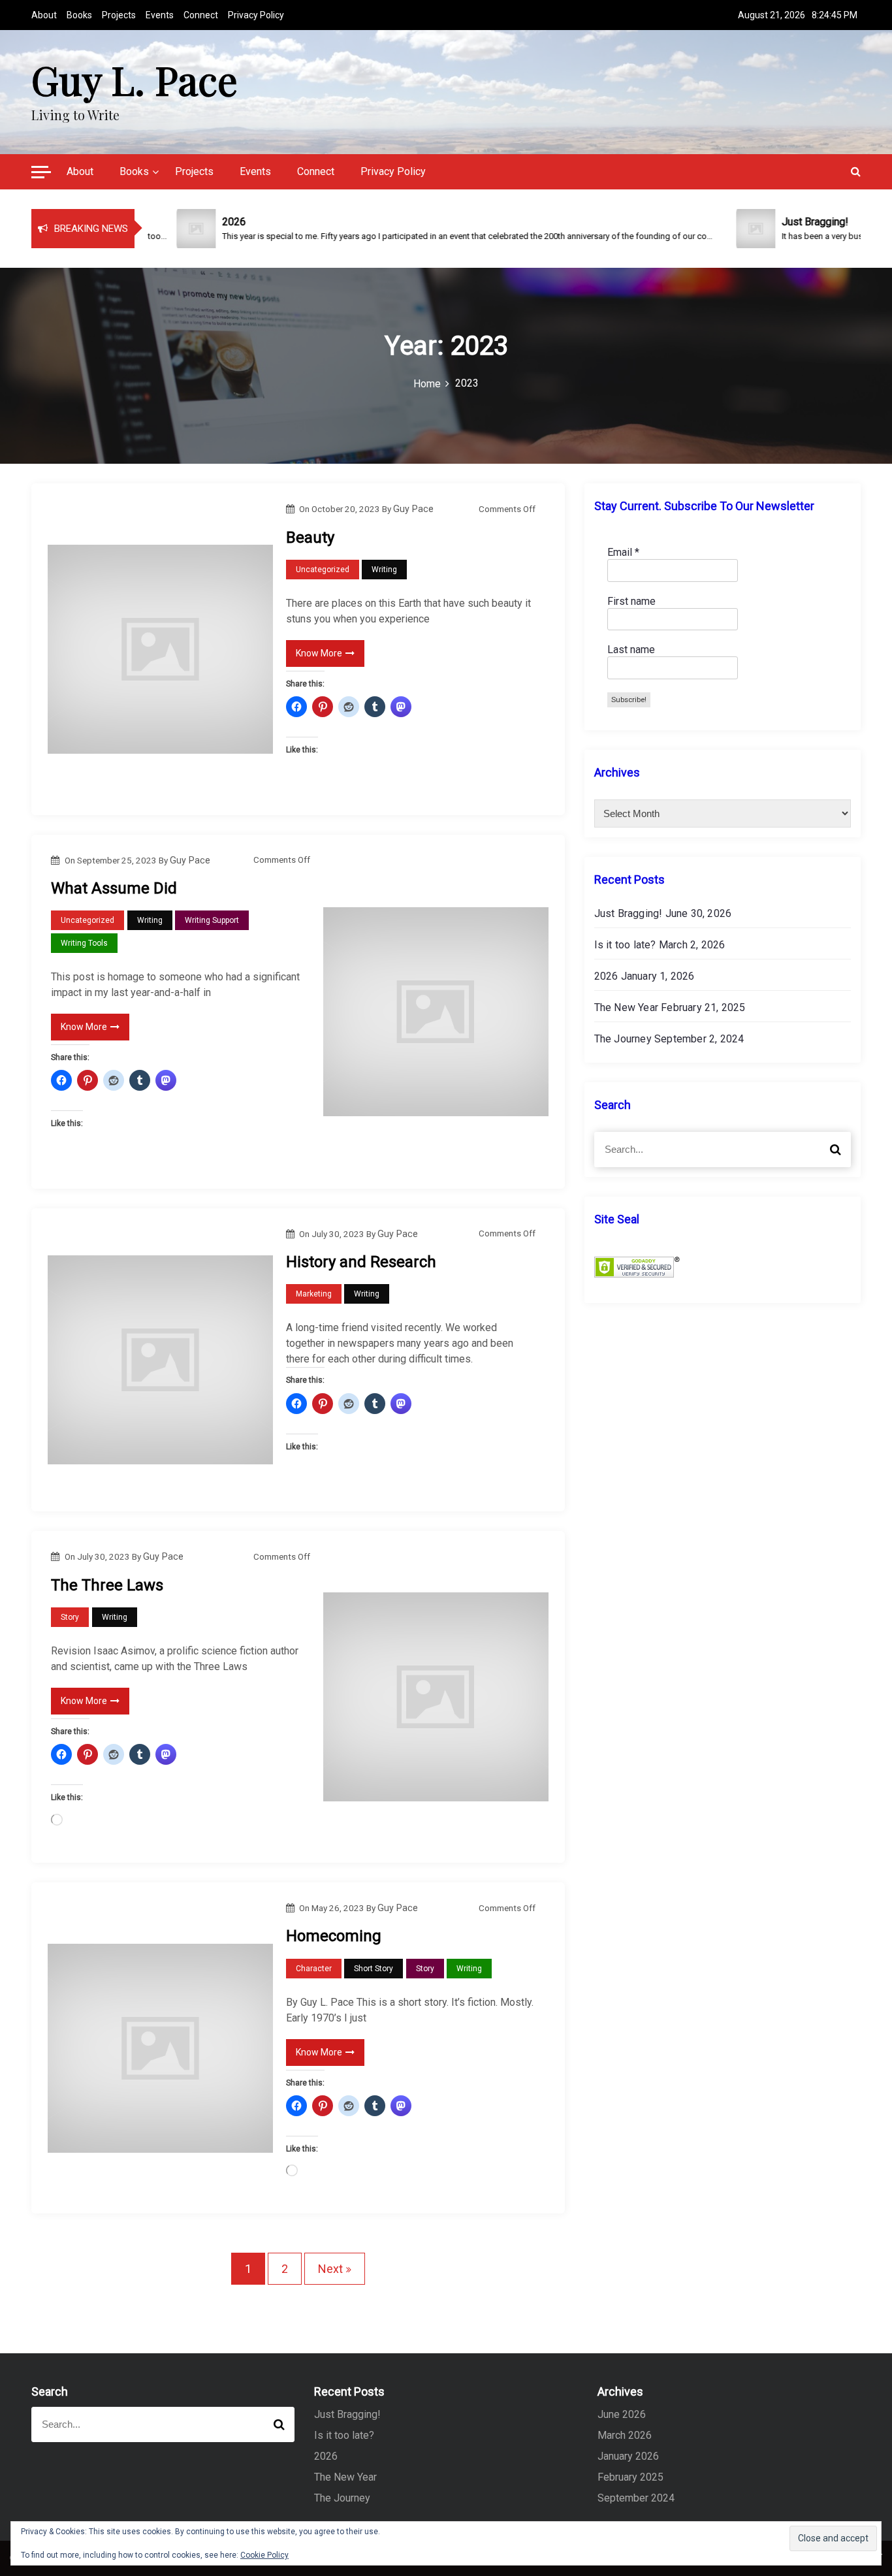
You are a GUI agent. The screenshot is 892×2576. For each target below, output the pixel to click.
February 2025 (630, 2477)
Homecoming (334, 1936)
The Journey (623, 1039)
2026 (606, 976)
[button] (41, 174)
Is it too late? (625, 945)
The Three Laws (107, 1585)
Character (314, 1969)
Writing (384, 570)
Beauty (310, 538)
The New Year (626, 1007)
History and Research (361, 1262)
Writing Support (212, 920)
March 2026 (625, 2435)
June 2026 (622, 2414)
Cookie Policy (264, 2555)
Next (330, 2269)
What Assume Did (114, 888)
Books (79, 15)
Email (623, 552)
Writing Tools (84, 943)
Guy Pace (413, 509)
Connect (201, 15)
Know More (319, 653)
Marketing (314, 1294)
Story (70, 1617)
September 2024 (636, 2498)
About (44, 15)
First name (631, 601)
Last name (631, 650)
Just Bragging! (629, 913)
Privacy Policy (256, 15)
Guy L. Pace (135, 79)
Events (160, 15)
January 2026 (628, 2456)
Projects (119, 15)
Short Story (374, 1969)
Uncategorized (323, 570)
